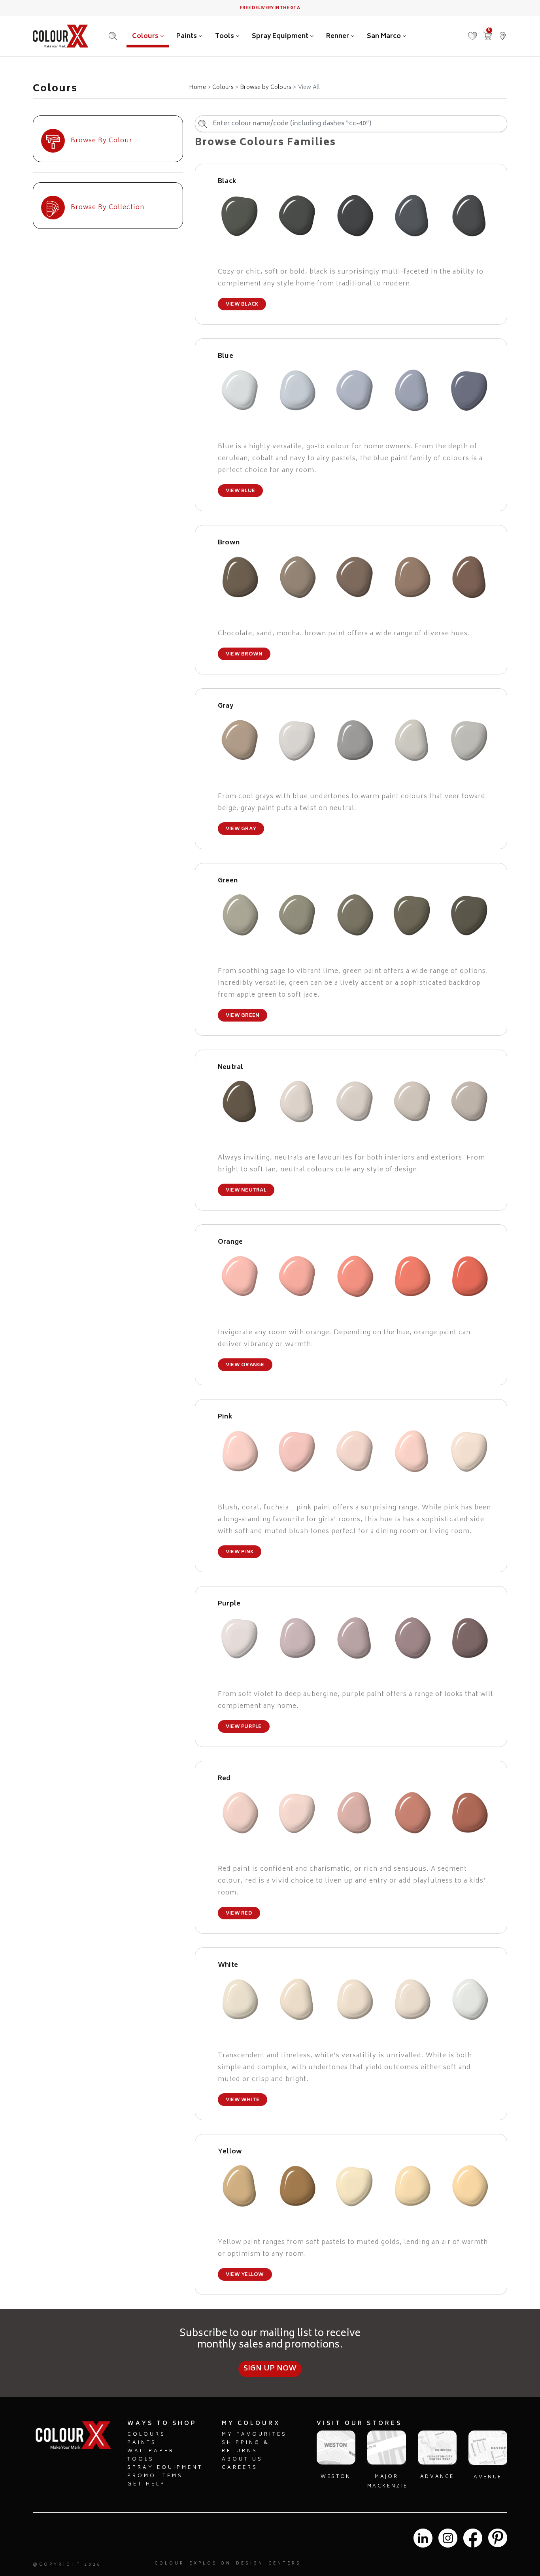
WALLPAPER (151, 2451)
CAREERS (240, 2468)
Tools (225, 36)
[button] (502, 32)
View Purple (244, 1727)
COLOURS (146, 2435)
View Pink (240, 1552)
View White (243, 2100)
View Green (243, 1016)
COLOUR (170, 2564)
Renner (338, 36)
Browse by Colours (266, 88)
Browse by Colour (102, 141)
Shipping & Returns (246, 2447)
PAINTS (142, 2443)
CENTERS (285, 2564)
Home (197, 88)
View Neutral (246, 1191)
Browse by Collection (108, 208)
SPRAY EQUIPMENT (165, 2468)
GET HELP (146, 2484)
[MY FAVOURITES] (472, 32)
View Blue (240, 491)
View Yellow (245, 2275)
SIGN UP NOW (270, 2369)
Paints (187, 36)
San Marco (385, 36)
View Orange (245, 1365)
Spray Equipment (281, 36)
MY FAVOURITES (254, 2435)
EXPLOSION (210, 2564)
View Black (242, 305)
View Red (239, 1914)
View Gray (241, 829)
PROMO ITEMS (155, 2476)
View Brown (244, 654)
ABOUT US (242, 2460)
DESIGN (250, 2564)
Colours (146, 36)
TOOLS (141, 2460)
